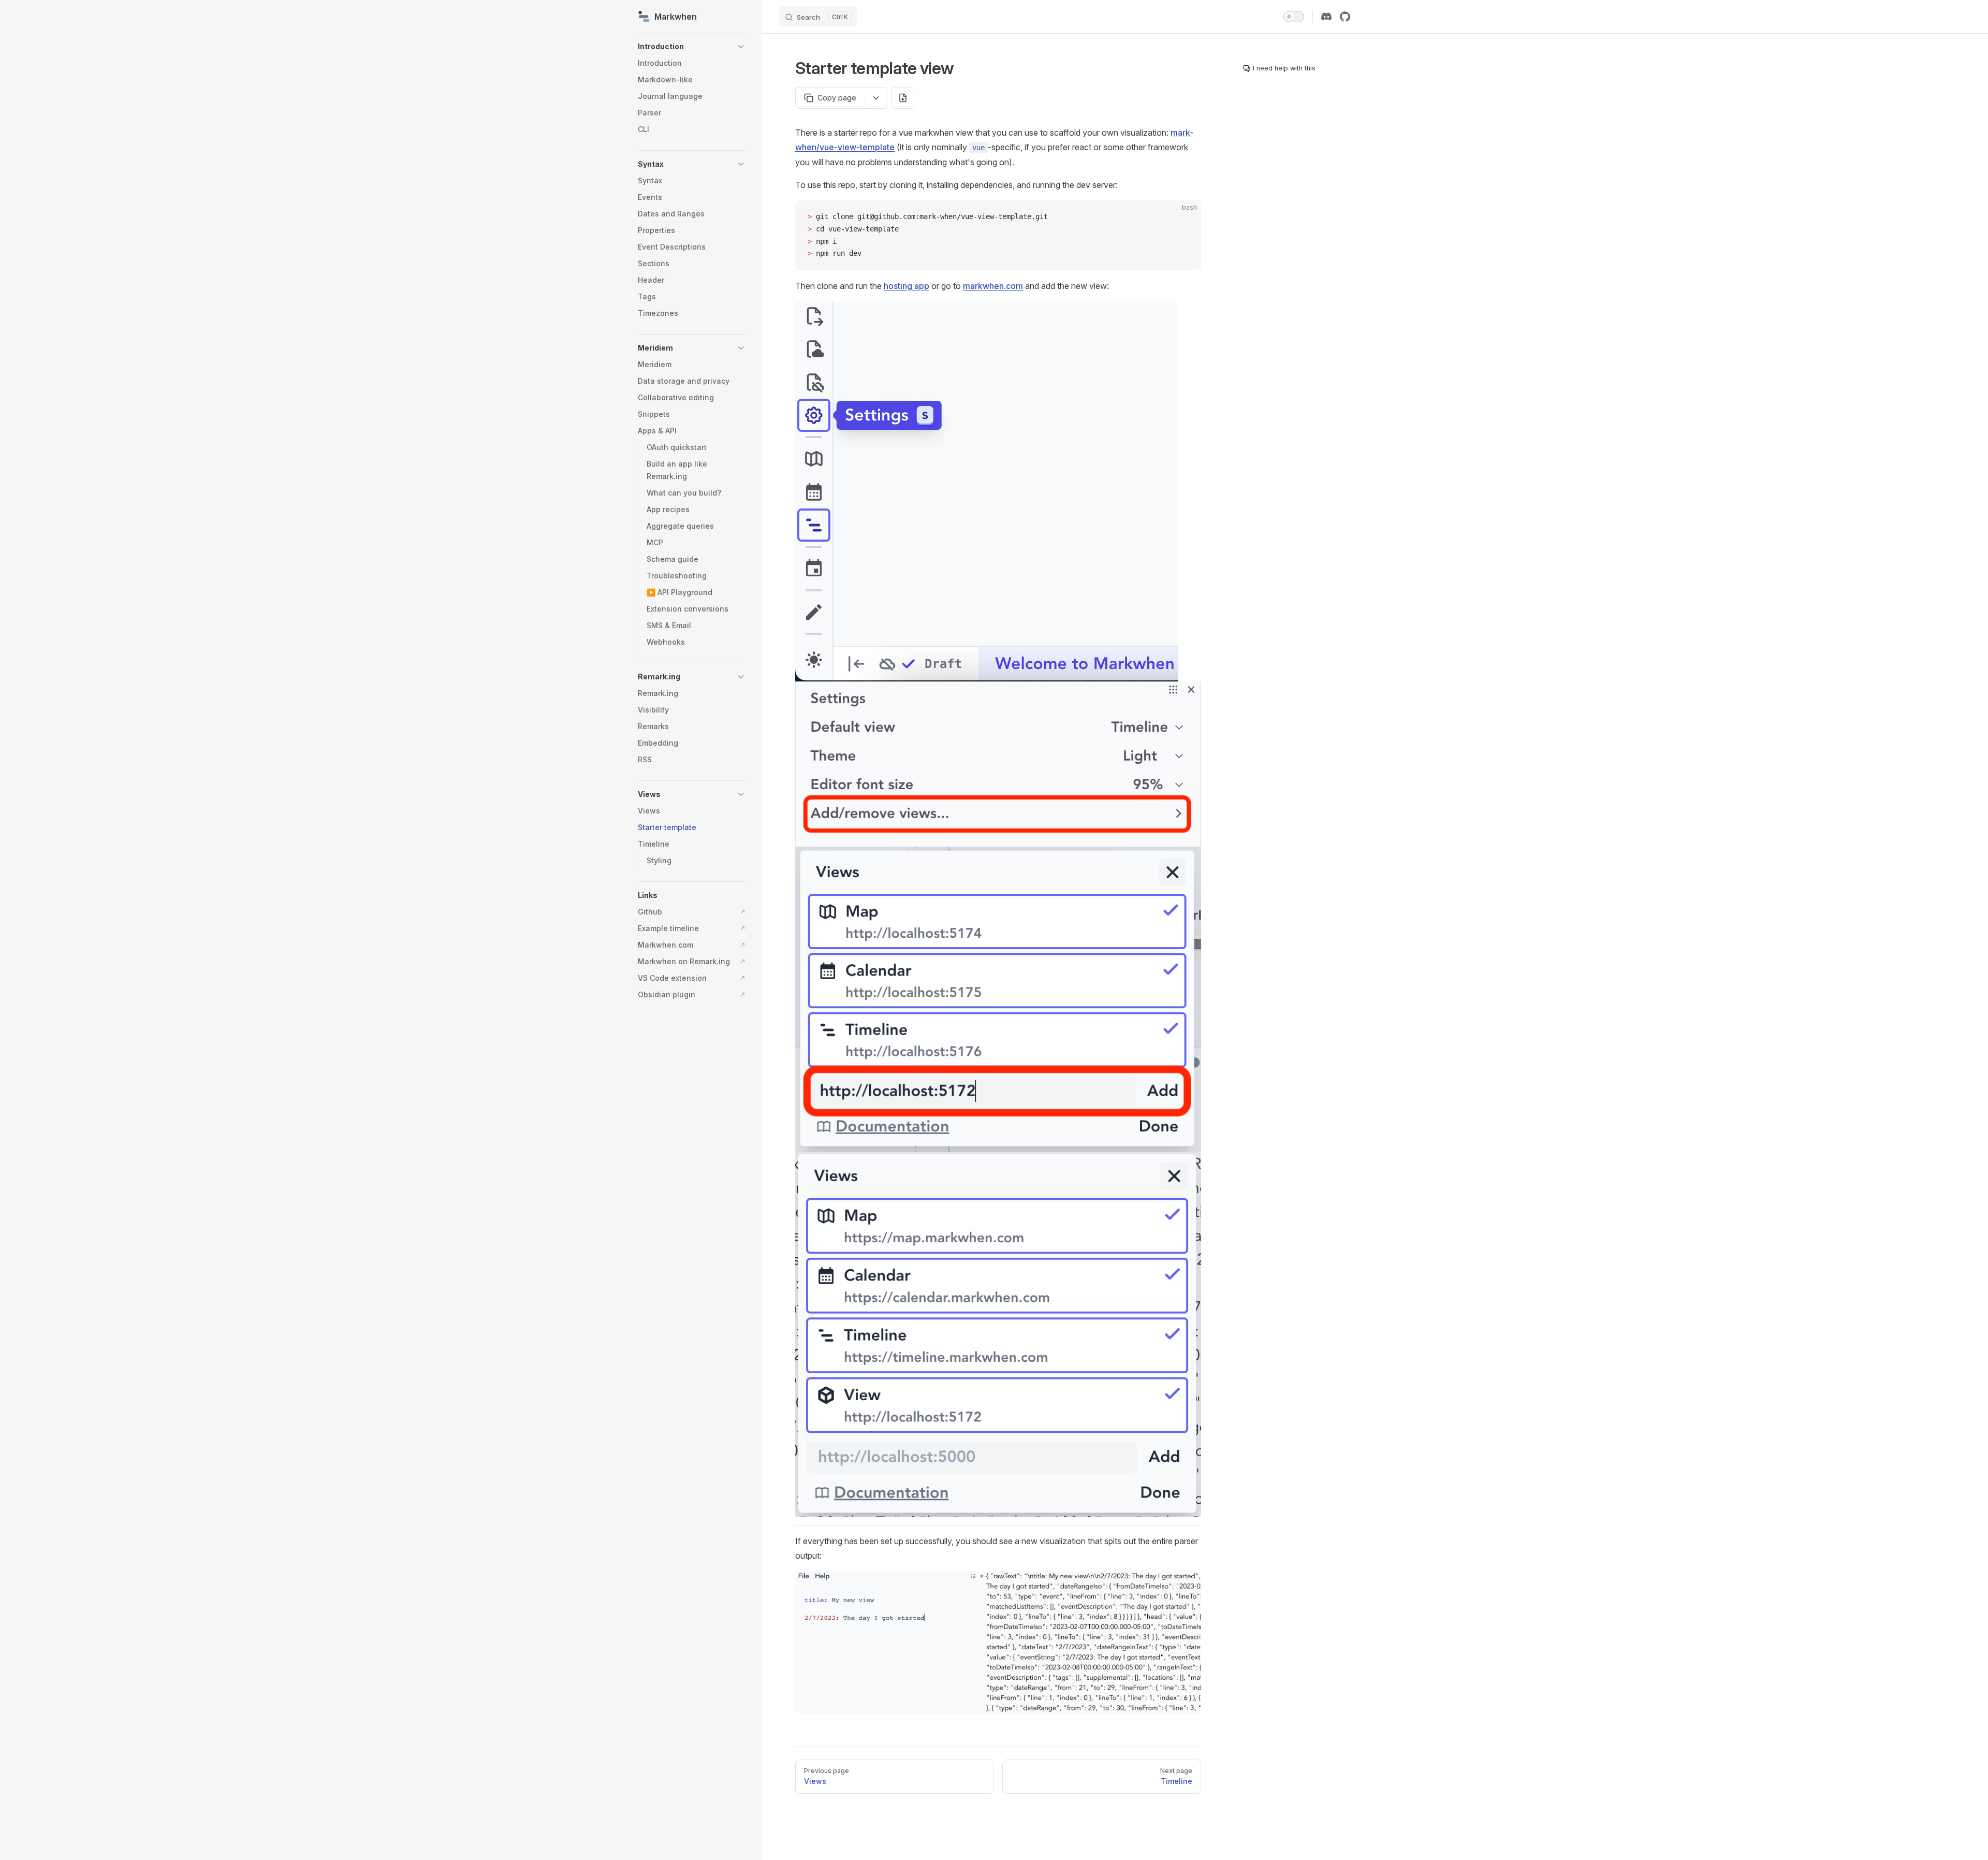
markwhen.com (993, 286)
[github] (1345, 17)
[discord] (1326, 17)
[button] (741, 47)
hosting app (907, 286)
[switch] (1294, 17)
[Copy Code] (1185, 217)
